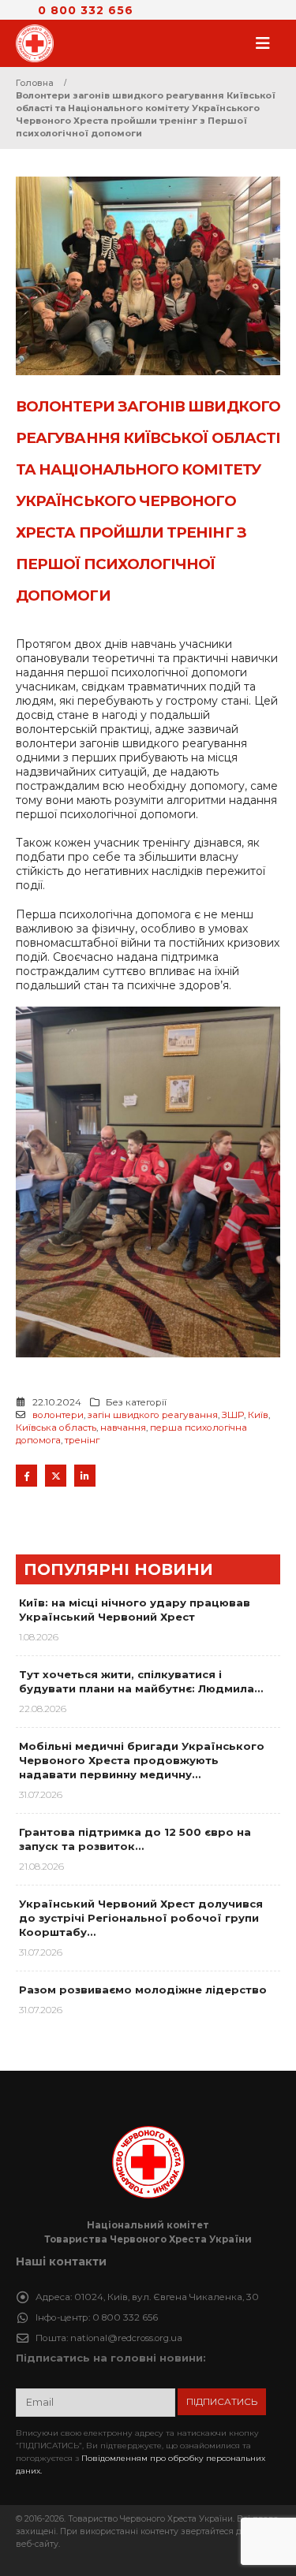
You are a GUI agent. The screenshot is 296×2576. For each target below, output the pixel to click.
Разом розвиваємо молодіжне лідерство (143, 1990)
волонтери (58, 1415)
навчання (123, 1428)
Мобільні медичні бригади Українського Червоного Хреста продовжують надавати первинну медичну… (142, 1760)
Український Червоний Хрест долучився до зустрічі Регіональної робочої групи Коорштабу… (141, 1918)
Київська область (56, 1428)
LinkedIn (85, 1475)
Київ (258, 1415)
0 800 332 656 (86, 10)
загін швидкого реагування (153, 1415)
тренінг (82, 1440)
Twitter (56, 1475)
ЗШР (233, 1415)
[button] (268, 43)
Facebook (26, 1475)
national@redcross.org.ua (126, 2338)
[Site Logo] (39, 43)
